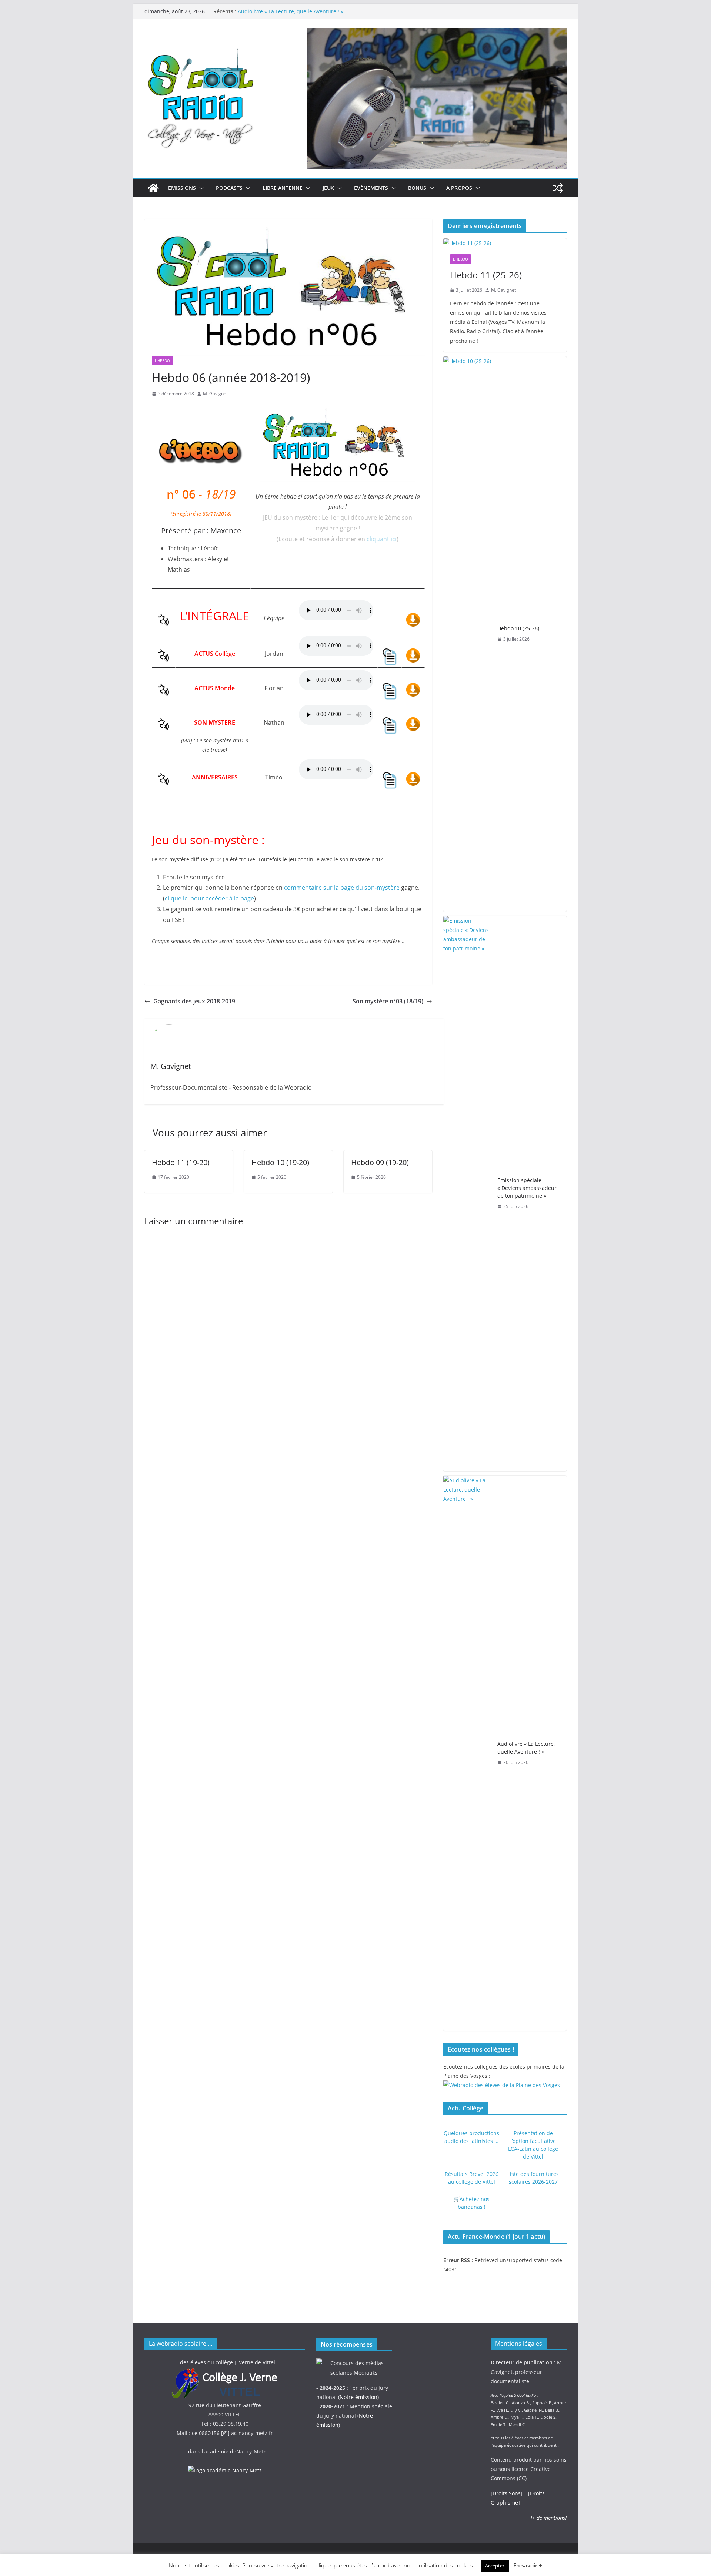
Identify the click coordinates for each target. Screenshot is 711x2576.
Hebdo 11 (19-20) (181, 1162)
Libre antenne (283, 188)
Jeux (328, 188)
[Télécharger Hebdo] (413, 618)
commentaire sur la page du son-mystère (342, 888)
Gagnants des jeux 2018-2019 (194, 1001)
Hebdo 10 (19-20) (280, 1162)
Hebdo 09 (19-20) (380, 1162)
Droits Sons (507, 2493)
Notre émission (358, 2397)
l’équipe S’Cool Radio (518, 2395)
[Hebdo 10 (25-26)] (467, 634)
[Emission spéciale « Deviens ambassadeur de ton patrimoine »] (467, 1194)
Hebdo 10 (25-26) (518, 628)
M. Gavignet (215, 394)
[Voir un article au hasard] (558, 188)
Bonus (417, 188)
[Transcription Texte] (389, 654)
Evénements (371, 188)
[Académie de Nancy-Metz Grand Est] (225, 2470)
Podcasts (229, 188)
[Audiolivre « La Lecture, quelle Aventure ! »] (467, 1753)
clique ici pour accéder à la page (209, 898)
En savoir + (528, 2565)
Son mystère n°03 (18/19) (388, 1001)
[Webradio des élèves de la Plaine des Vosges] (502, 2085)
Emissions (182, 188)
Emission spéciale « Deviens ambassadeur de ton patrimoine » (527, 1188)
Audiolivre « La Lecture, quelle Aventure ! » (291, 11)
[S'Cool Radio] (153, 188)
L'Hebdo (162, 360)
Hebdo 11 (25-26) (486, 275)
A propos (459, 188)
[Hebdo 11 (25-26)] (505, 243)
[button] (200, 188)
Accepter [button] (495, 2566)
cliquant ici (382, 539)
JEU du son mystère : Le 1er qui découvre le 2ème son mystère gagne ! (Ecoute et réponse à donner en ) (338, 528)
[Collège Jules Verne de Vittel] (225, 2372)
